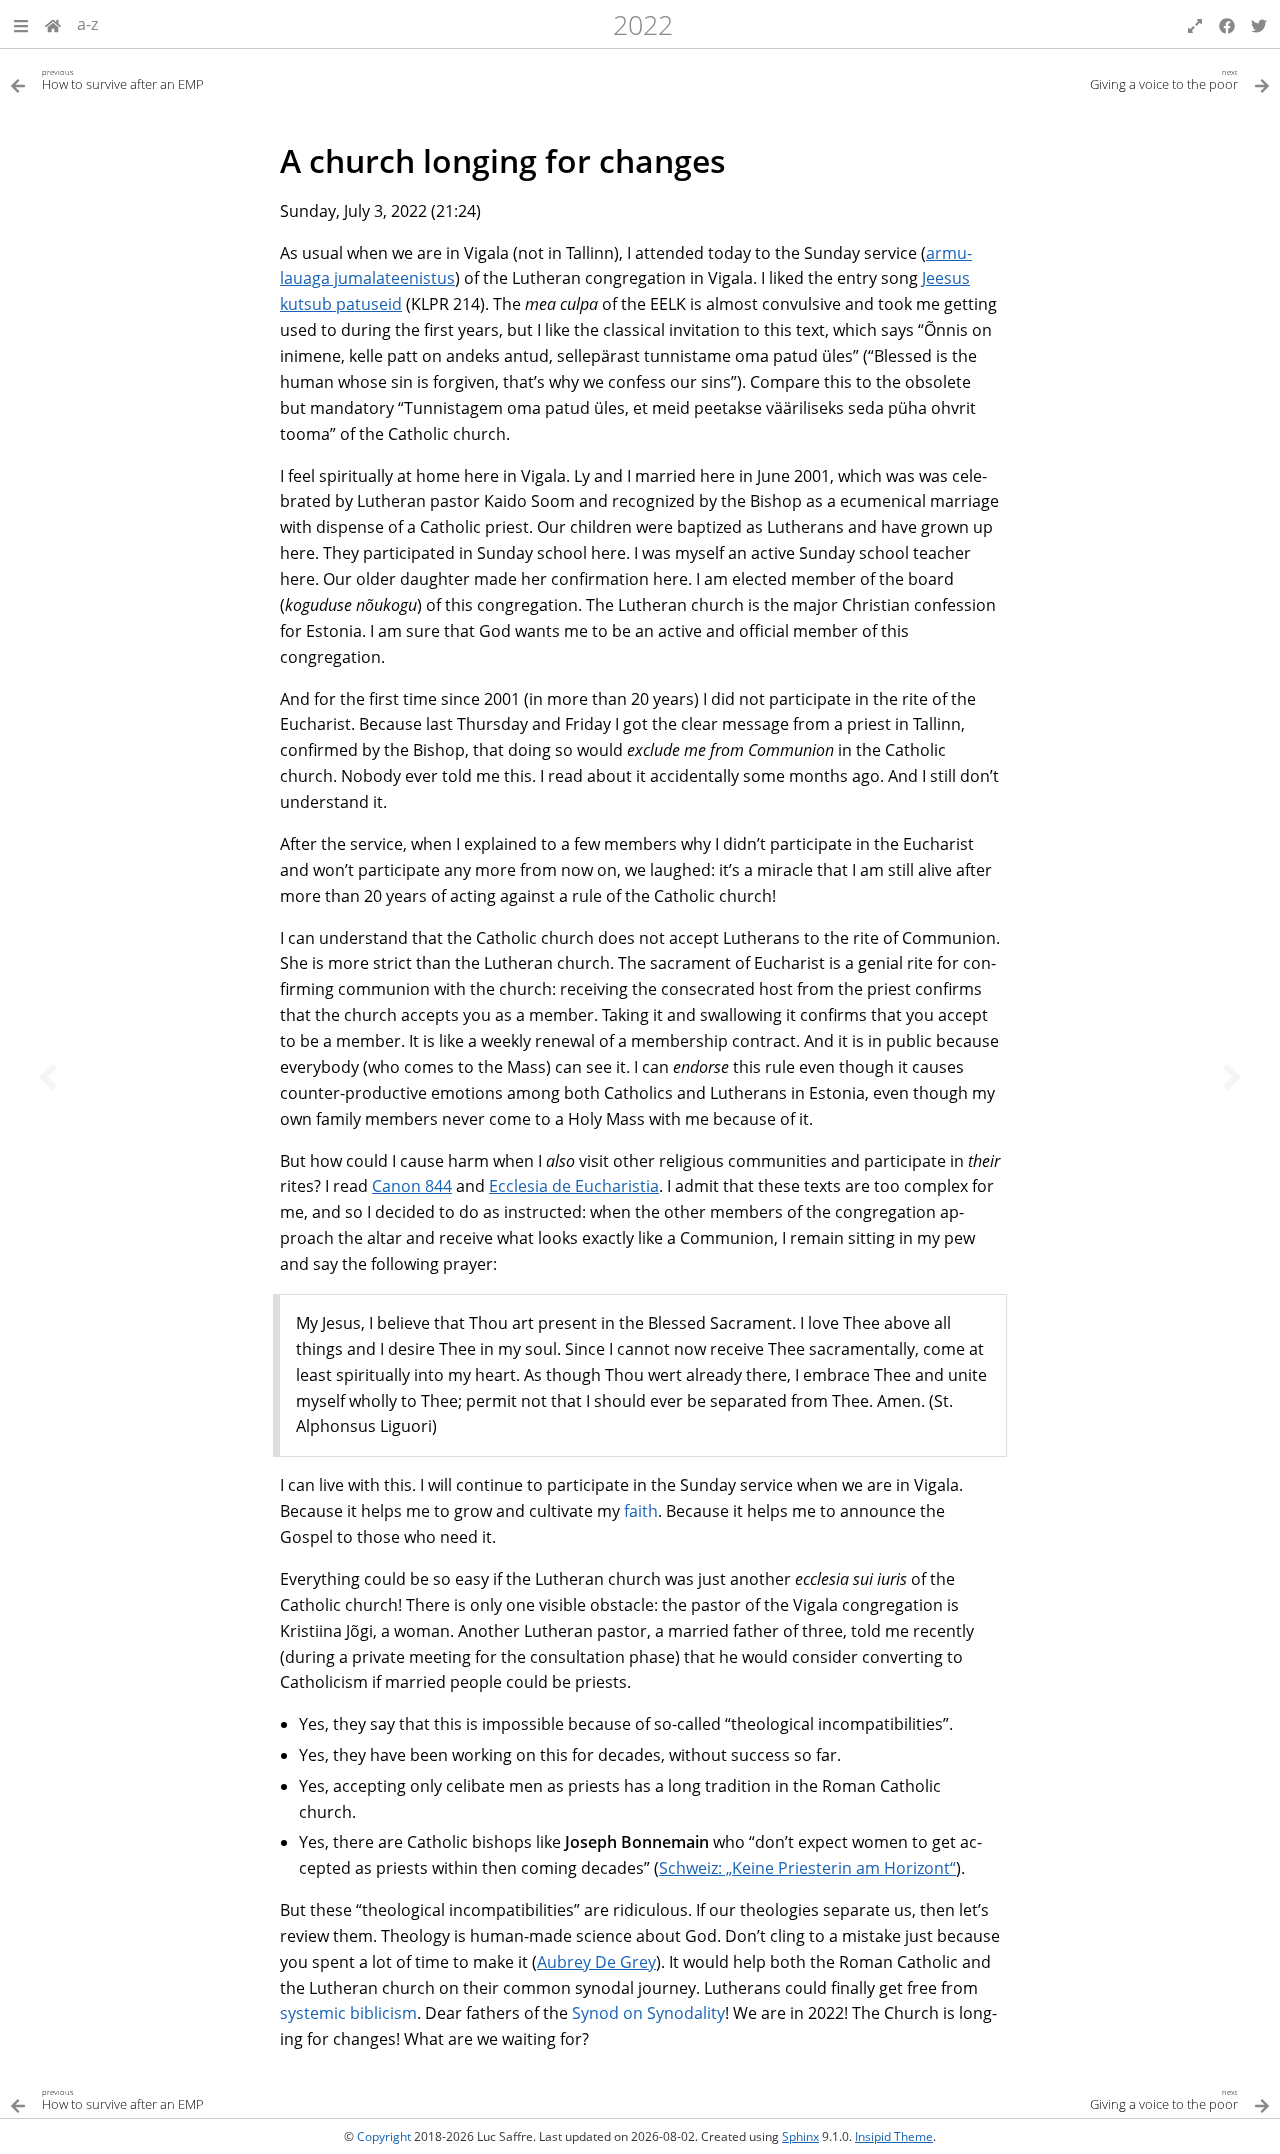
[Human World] (53, 24)
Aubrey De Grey (596, 1962)
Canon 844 (412, 1186)
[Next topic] (1232, 1077)
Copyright (384, 2136)
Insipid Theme (894, 2136)
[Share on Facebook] (1227, 24)
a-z (87, 24)
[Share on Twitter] (1259, 24)
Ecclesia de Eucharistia (574, 1186)
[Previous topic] (48, 1077)
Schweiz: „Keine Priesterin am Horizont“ (807, 1868)
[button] (21, 24)
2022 (643, 24)
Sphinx (800, 2136)
